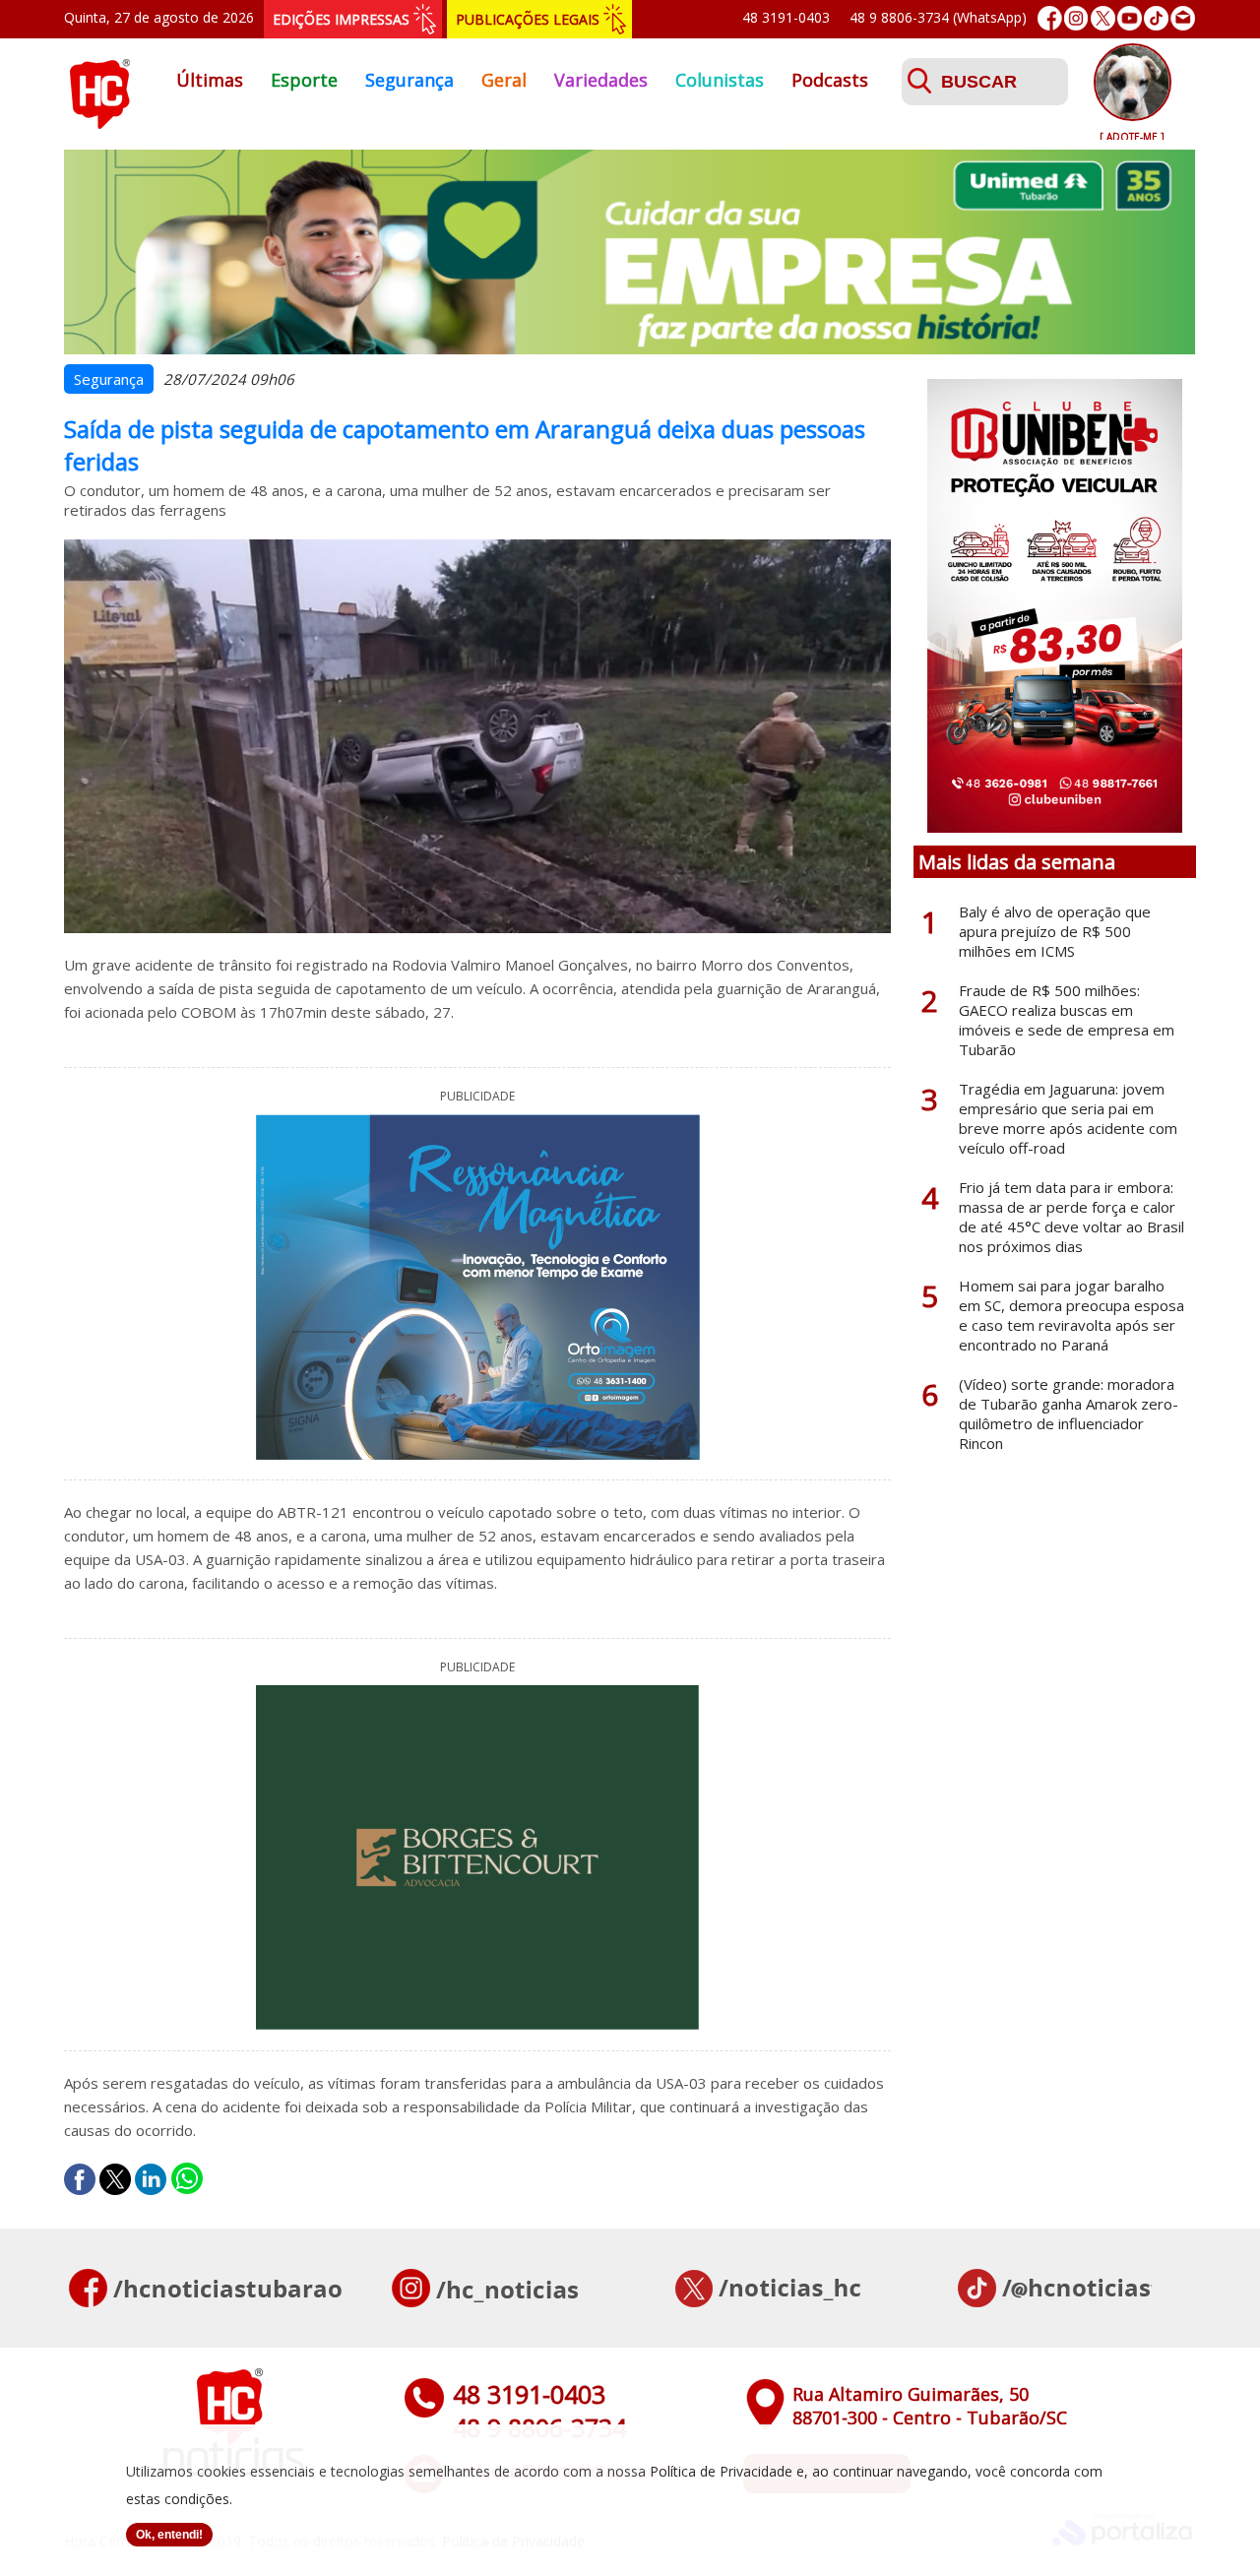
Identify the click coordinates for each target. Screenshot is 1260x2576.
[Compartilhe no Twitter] (115, 2179)
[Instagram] (1076, 18)
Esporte (304, 80)
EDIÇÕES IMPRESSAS (341, 19)
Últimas (210, 80)
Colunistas (720, 80)
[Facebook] (1050, 18)
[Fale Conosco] (1183, 18)
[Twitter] (1103, 18)
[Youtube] (1130, 18)
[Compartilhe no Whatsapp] (187, 2179)
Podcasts (830, 80)
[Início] (99, 123)
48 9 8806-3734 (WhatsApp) (938, 17)
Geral (504, 80)
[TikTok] (1156, 18)
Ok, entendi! (169, 2535)
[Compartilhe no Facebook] (80, 2179)
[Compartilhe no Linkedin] (151, 2179)
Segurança (409, 80)
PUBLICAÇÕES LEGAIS (528, 19)
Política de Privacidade (721, 2471)
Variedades (601, 80)
